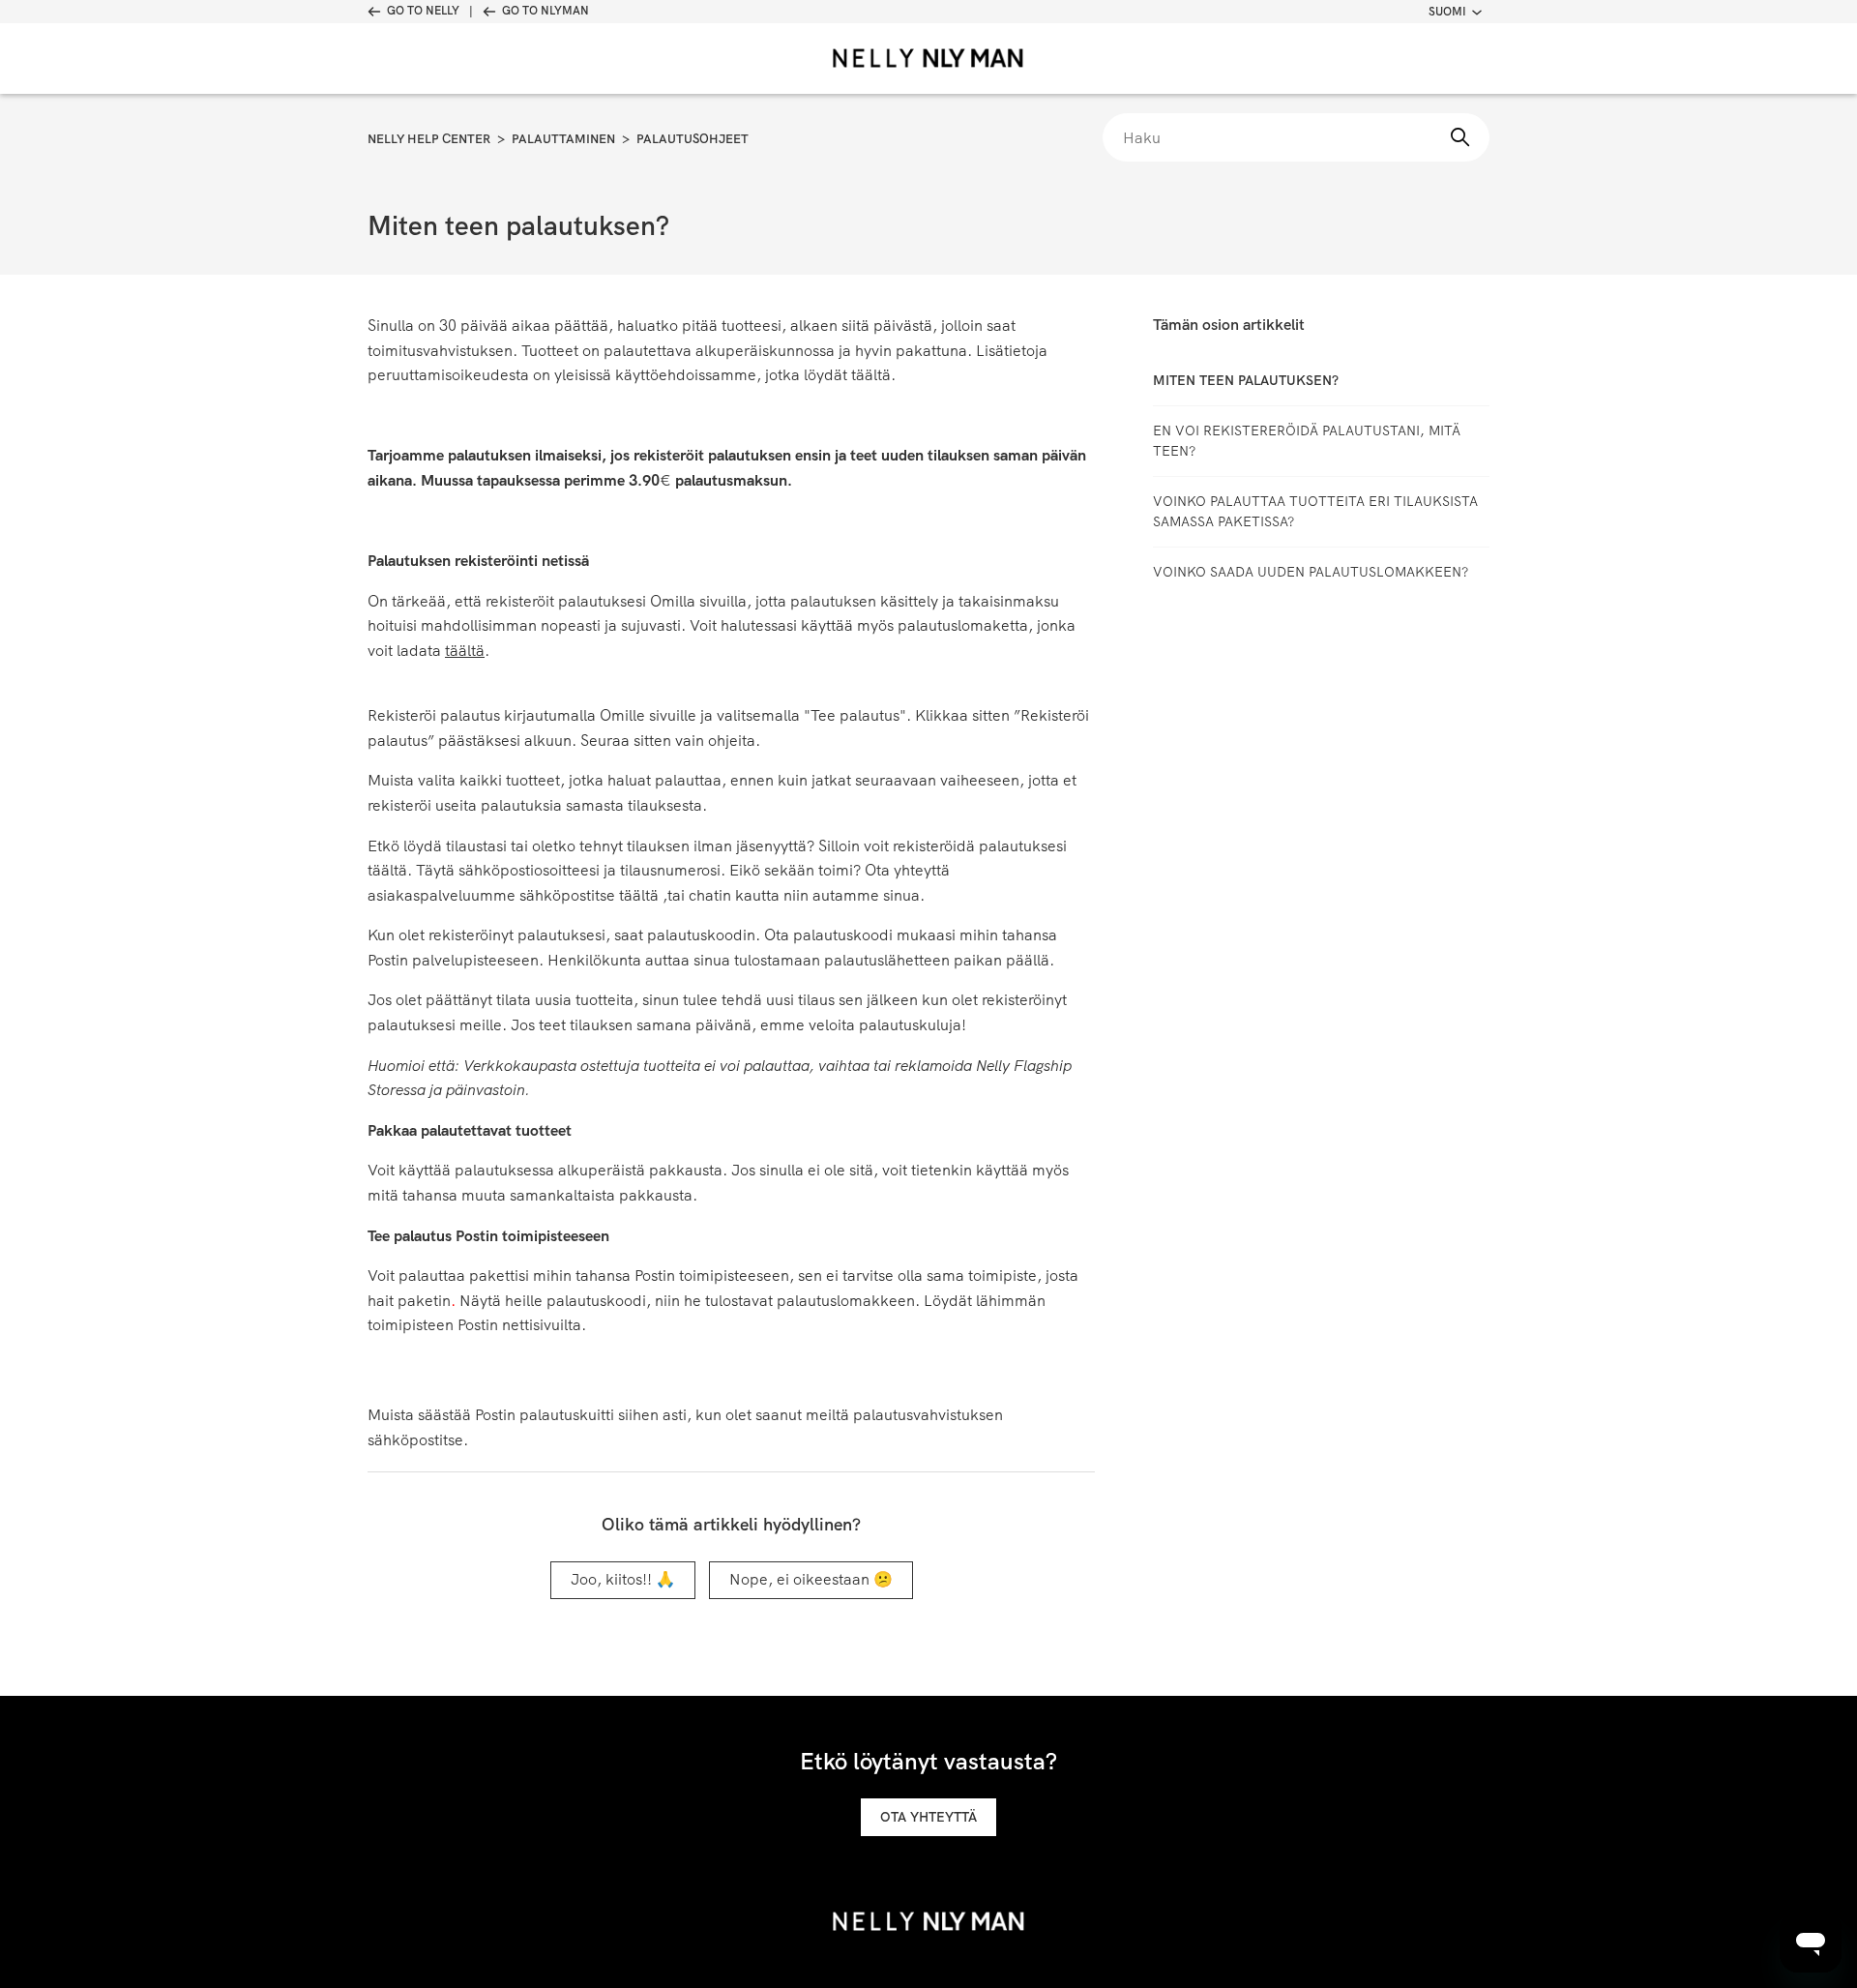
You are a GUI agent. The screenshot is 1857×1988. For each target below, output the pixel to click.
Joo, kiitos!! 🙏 (623, 1579)
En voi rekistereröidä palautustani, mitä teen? (1307, 441)
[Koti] (928, 59)
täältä (871, 375)
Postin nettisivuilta (519, 1325)
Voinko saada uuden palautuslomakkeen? (1311, 572)
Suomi (1447, 12)
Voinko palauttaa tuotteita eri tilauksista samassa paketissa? (1315, 511)
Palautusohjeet (693, 139)
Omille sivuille (648, 715)
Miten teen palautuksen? (1246, 380)
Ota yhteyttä (928, 1817)
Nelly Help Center (429, 139)
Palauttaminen (563, 139)
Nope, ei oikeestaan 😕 (811, 1579)
